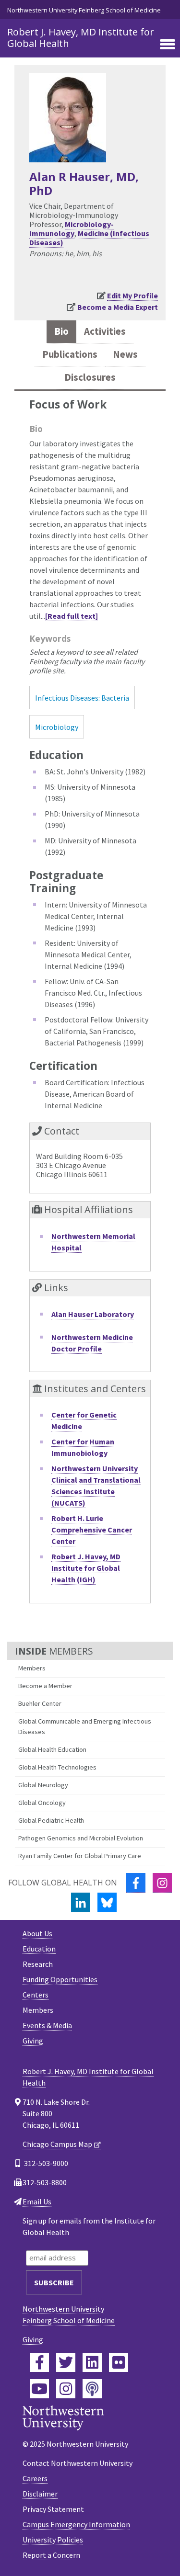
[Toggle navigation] (168, 45)
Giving (33, 2041)
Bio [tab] (61, 331)
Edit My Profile (132, 295)
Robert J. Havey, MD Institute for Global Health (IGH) (86, 1568)
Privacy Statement (53, 2509)
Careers (35, 2478)
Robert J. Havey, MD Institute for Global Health (81, 38)
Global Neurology (43, 1785)
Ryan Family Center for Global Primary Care (80, 1856)
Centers (36, 1995)
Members (32, 1668)
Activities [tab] (105, 331)
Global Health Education (52, 1749)
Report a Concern (51, 2555)
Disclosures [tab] (90, 377)
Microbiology (57, 727)
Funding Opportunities (60, 1979)
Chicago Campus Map (57, 2144)
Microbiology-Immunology (72, 229)
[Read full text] (72, 616)
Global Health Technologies (57, 1767)
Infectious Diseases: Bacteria (82, 698)
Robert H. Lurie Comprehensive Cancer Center (92, 1530)
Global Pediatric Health (51, 1820)
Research (38, 1964)
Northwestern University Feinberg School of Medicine (84, 10)
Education (39, 1949)
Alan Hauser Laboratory (93, 1314)
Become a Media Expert (118, 307)
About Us (37, 1933)
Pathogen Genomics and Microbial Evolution (81, 1838)
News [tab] (125, 354)
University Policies (53, 2540)
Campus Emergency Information (76, 2524)
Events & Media (47, 2025)
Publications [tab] (70, 354)
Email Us (37, 2202)
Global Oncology (42, 1803)
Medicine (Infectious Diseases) (89, 238)
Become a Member (45, 1686)
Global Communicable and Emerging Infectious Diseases (85, 1726)
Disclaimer (40, 2494)
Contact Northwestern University (78, 2463)
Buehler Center (40, 1703)
